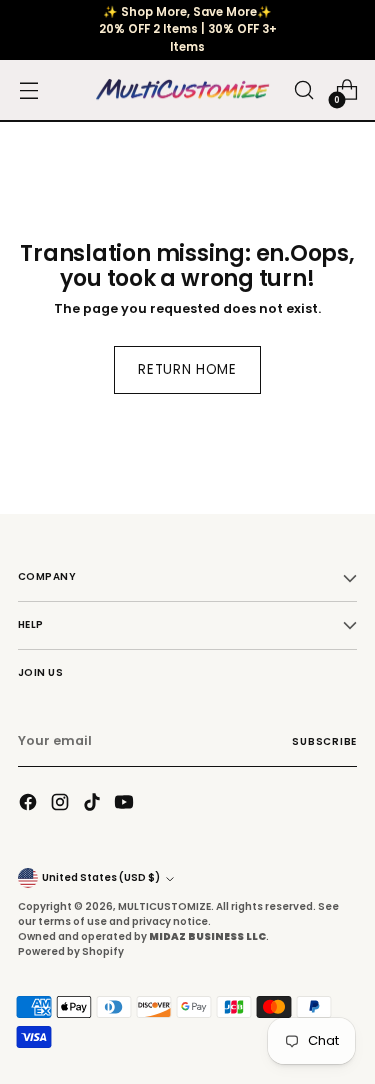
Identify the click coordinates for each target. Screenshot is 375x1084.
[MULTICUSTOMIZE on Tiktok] (94, 804)
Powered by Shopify (71, 951)
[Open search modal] (303, 90)
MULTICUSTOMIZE (164, 906)
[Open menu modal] (28, 90)
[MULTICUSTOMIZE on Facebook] (30, 804)
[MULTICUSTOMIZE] (182, 91)
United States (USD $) (101, 877)
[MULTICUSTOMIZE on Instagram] (62, 804)
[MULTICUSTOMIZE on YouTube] (126, 804)
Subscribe (324, 741)
